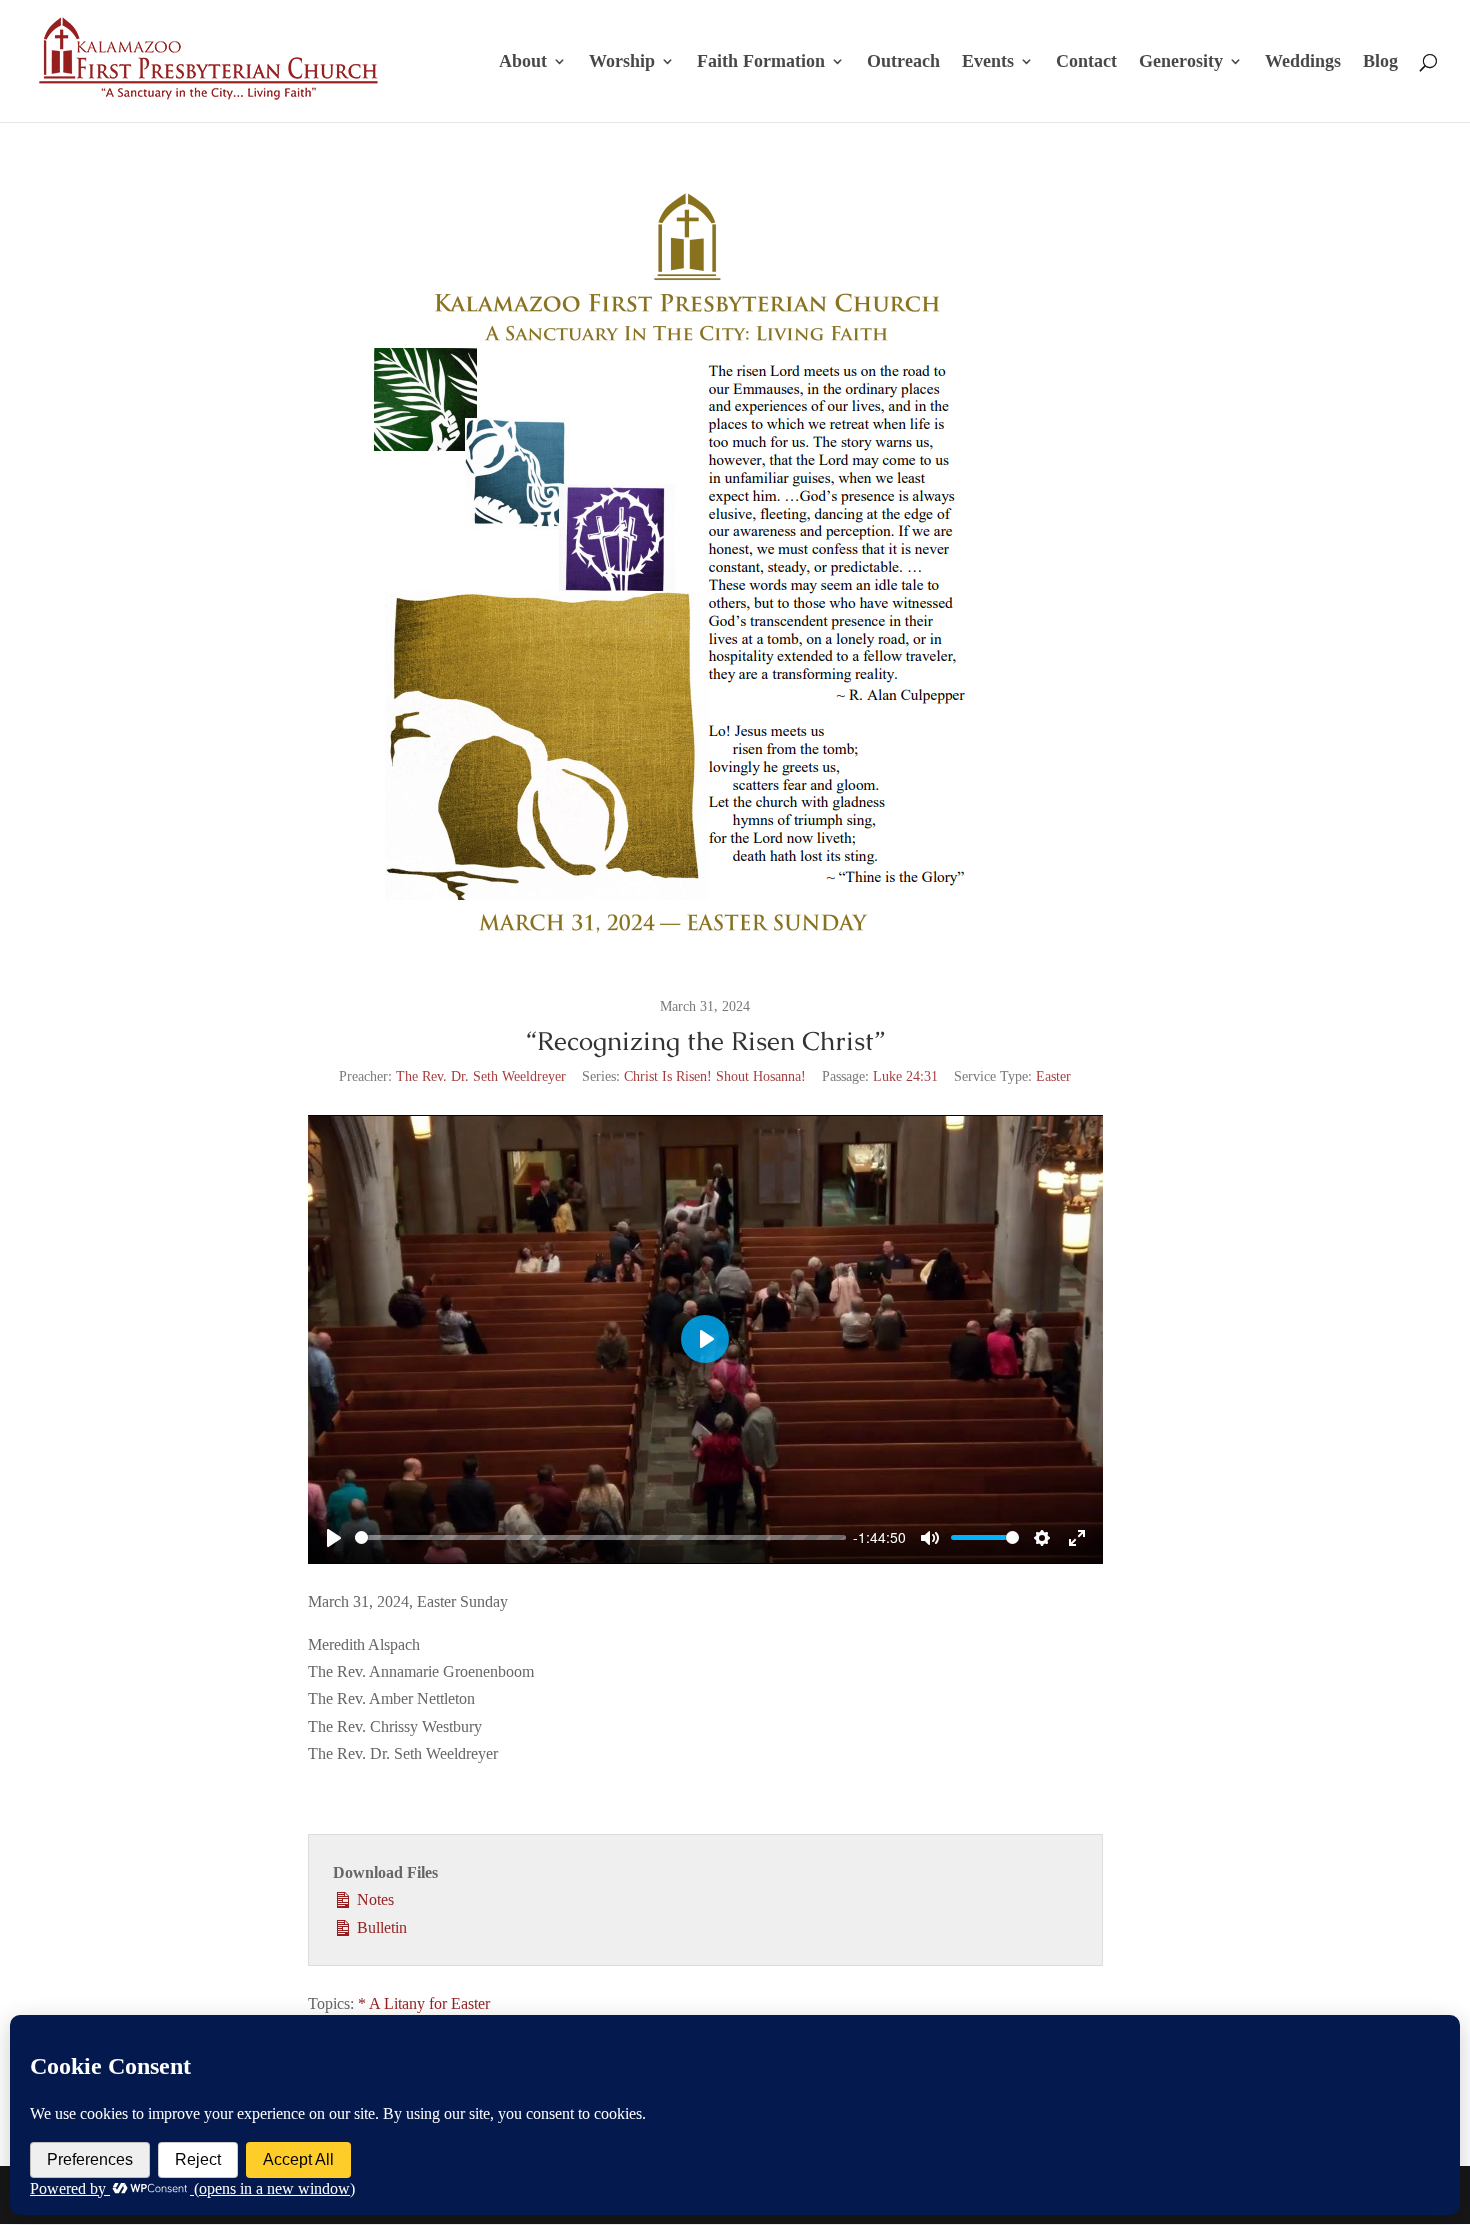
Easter (1053, 1076)
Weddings (1303, 62)
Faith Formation (761, 62)
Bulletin (380, 1927)
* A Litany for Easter (424, 2003)
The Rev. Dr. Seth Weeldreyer (481, 1076)
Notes (373, 1899)
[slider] (600, 1537)
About (523, 62)
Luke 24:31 (905, 1076)
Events (988, 62)
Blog (1380, 62)
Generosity (1181, 62)
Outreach (903, 62)
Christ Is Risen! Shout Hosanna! (715, 1076)
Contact (1086, 62)
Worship (622, 62)
